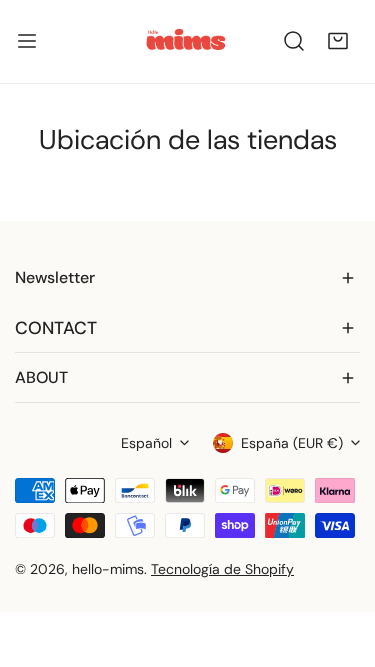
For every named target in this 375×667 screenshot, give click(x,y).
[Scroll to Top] (339, 561)
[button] (338, 41)
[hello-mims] (186, 41)
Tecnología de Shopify (222, 569)
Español (146, 443)
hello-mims (108, 569)
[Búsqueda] (294, 41)
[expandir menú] (27, 41)
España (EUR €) (292, 443)
